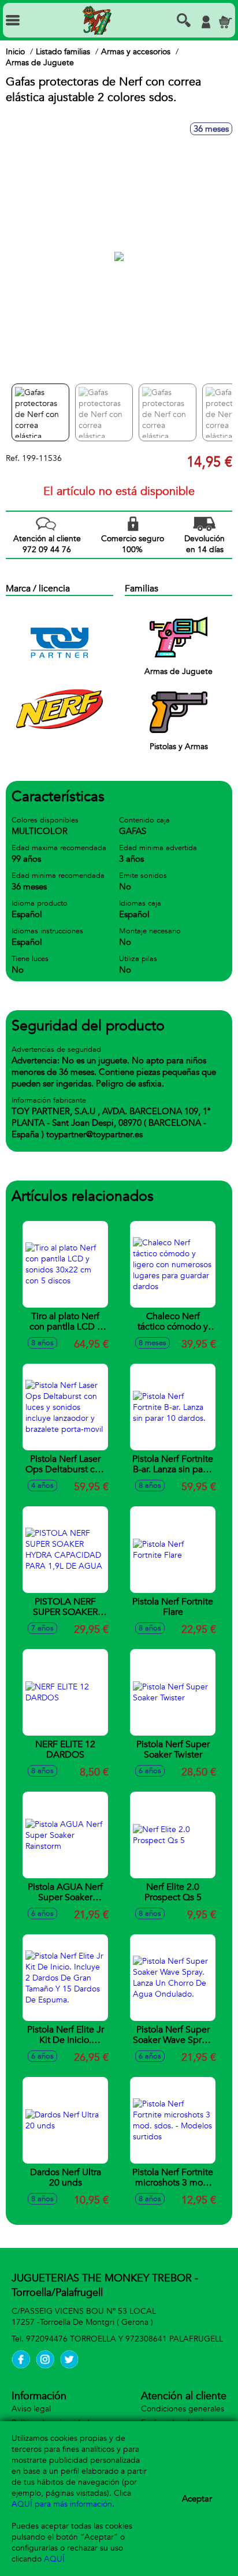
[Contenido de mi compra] (225, 22)
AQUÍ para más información (62, 2504)
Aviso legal (31, 2409)
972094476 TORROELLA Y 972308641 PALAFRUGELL (124, 2339)
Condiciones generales (183, 2409)
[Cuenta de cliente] (206, 22)
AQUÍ (54, 2559)
